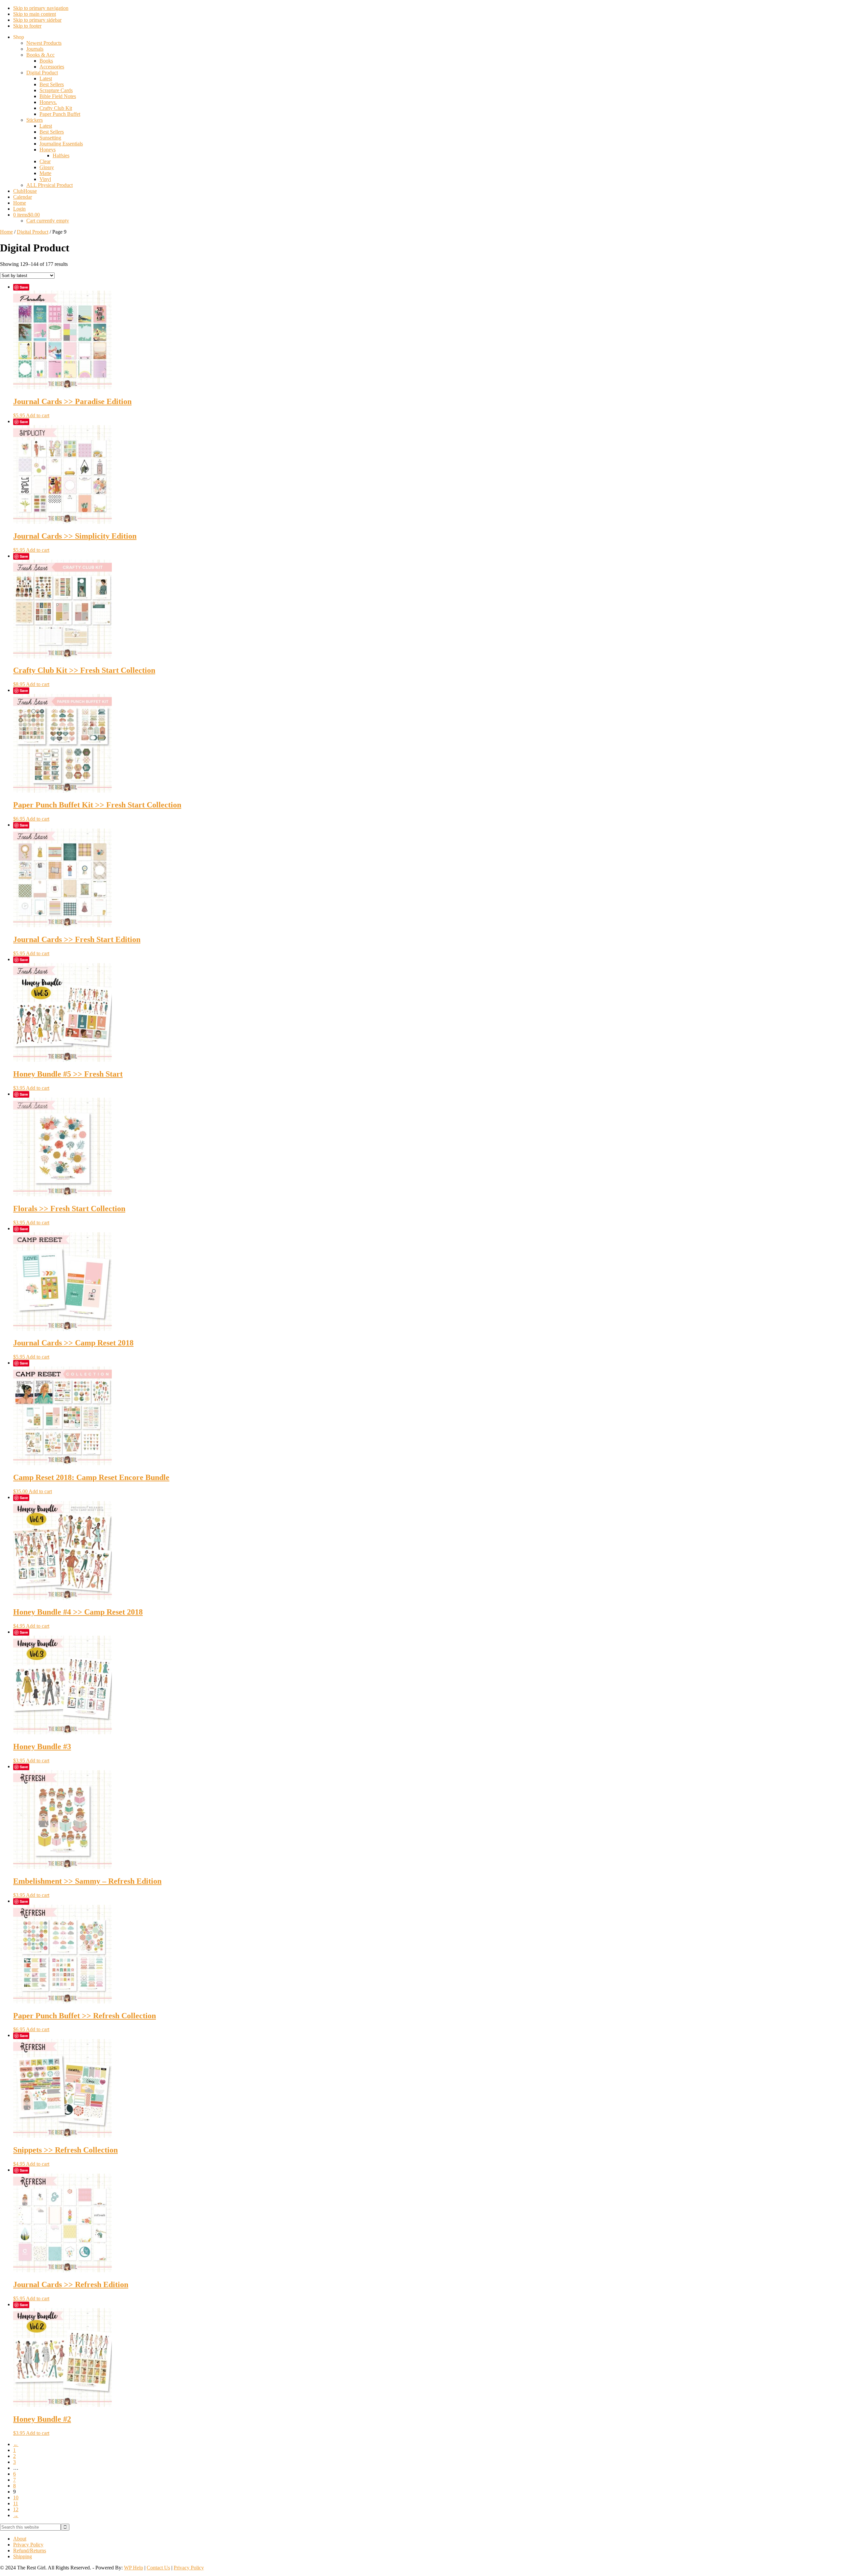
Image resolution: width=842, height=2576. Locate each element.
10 (16, 2498)
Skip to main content (35, 14)
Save (24, 287)
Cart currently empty (48, 221)
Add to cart (38, 415)
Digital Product (33, 232)
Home (6, 232)
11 (16, 2503)
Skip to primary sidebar (37, 20)
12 (16, 2509)
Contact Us (158, 2568)
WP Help (134, 2568)
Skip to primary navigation (41, 8)
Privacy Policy (189, 2568)
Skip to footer (27, 26)
